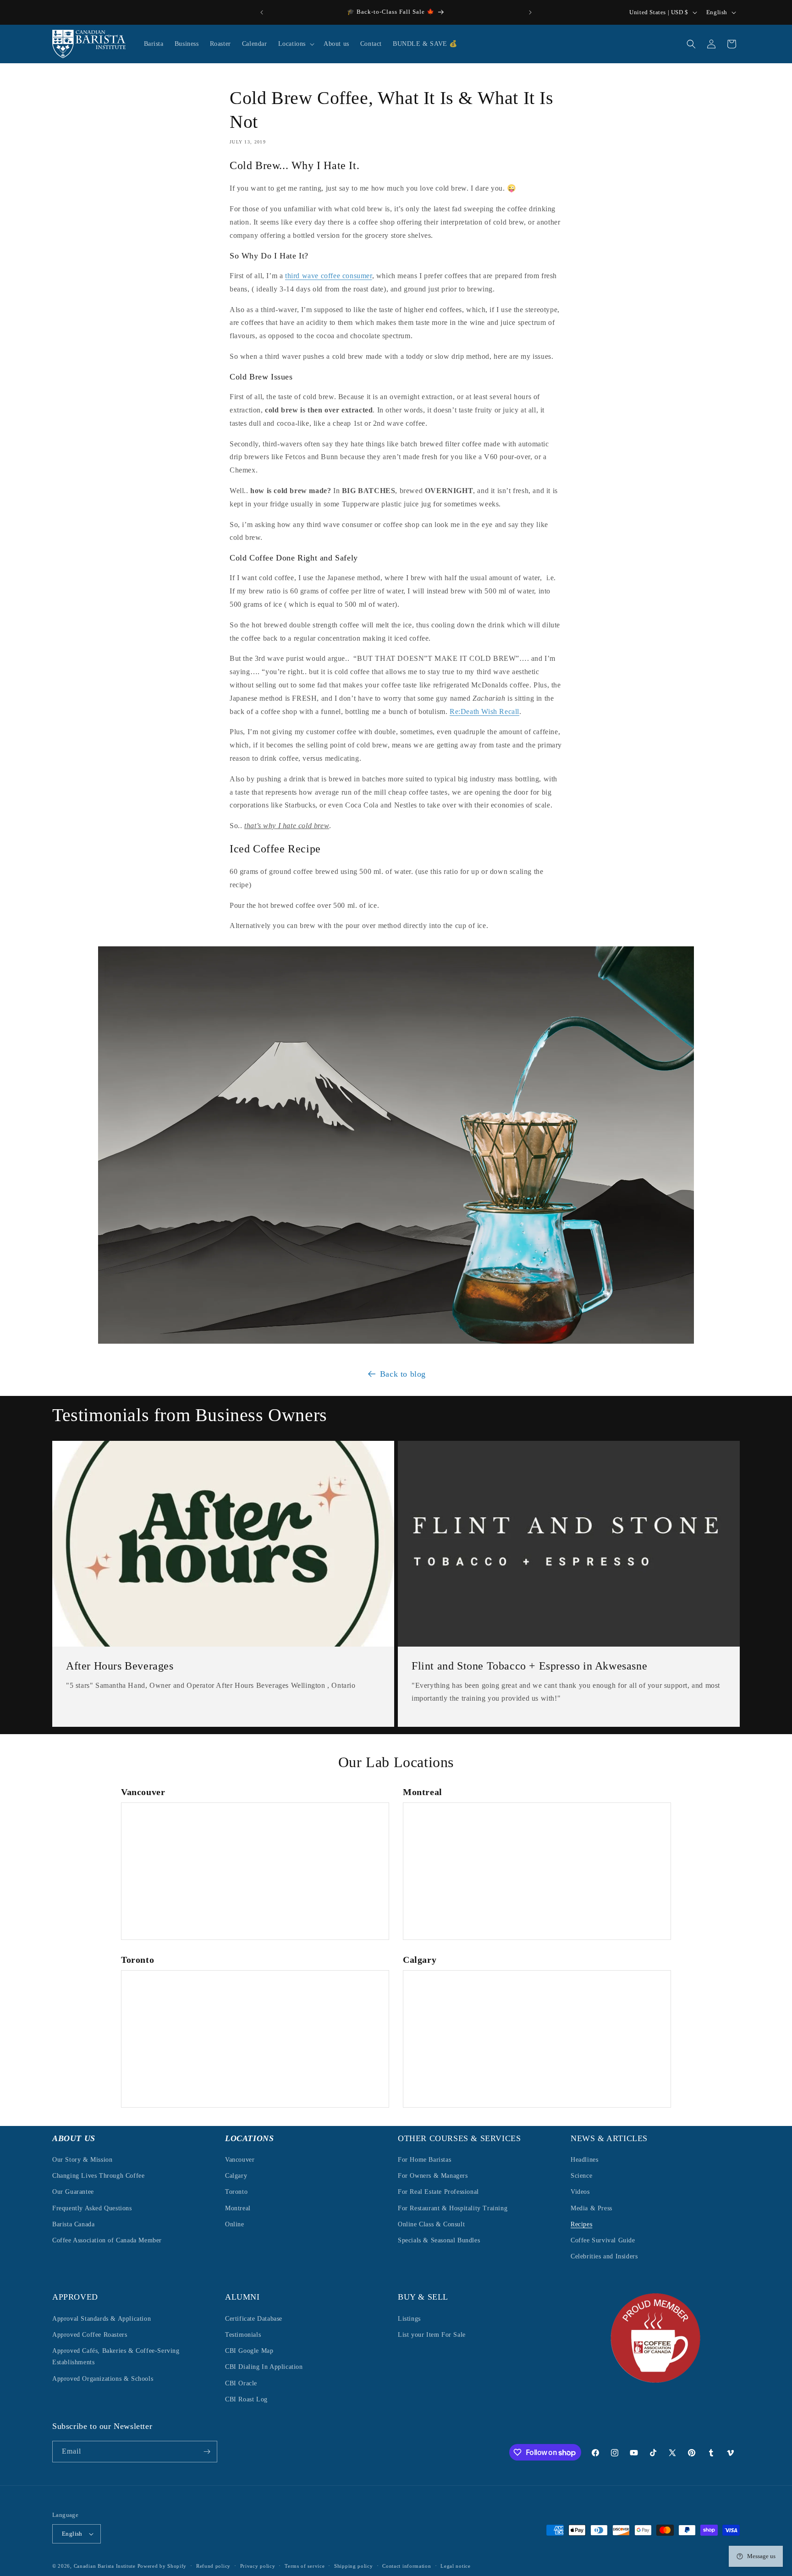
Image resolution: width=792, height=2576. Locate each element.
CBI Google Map (249, 2351)
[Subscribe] (207, 2452)
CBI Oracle (241, 2383)
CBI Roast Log (246, 2399)
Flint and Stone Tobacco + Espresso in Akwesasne (529, 1666)
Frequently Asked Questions (92, 2208)
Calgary (236, 2176)
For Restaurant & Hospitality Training (453, 2208)
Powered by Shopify (162, 2566)
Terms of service (305, 2565)
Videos (580, 2192)
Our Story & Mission (82, 2160)
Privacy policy (258, 2565)
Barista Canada (73, 2224)
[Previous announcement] (262, 12)
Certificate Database (254, 2319)
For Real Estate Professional (438, 2192)
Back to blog (403, 1374)
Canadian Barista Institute (105, 2566)
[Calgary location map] (537, 2039)
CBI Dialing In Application (264, 2367)
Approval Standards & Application (102, 2319)
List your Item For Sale (432, 2335)
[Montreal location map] (537, 1871)
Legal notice (455, 2565)
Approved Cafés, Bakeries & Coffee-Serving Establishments (116, 2356)
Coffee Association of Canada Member (107, 2240)
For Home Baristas (424, 2160)
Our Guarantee (73, 2192)
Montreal (238, 2208)
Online (235, 2224)
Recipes (581, 2224)
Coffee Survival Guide (603, 2240)
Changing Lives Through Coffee (98, 2176)
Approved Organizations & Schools (103, 2378)
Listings (409, 2319)
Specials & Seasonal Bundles (439, 2240)
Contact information (407, 2565)
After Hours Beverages (120, 1666)
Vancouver (240, 2160)
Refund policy (213, 2565)
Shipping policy (354, 2565)
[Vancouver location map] (255, 1871)
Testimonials (243, 2335)
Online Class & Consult (431, 2224)
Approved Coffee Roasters (90, 2335)
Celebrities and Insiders (604, 2256)
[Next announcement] (530, 12)
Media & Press (591, 2208)
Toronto (236, 2192)
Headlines (584, 2160)
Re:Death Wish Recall (484, 711)
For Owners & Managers (433, 2176)
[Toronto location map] (255, 2039)
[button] (295, 44)
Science (581, 2176)
